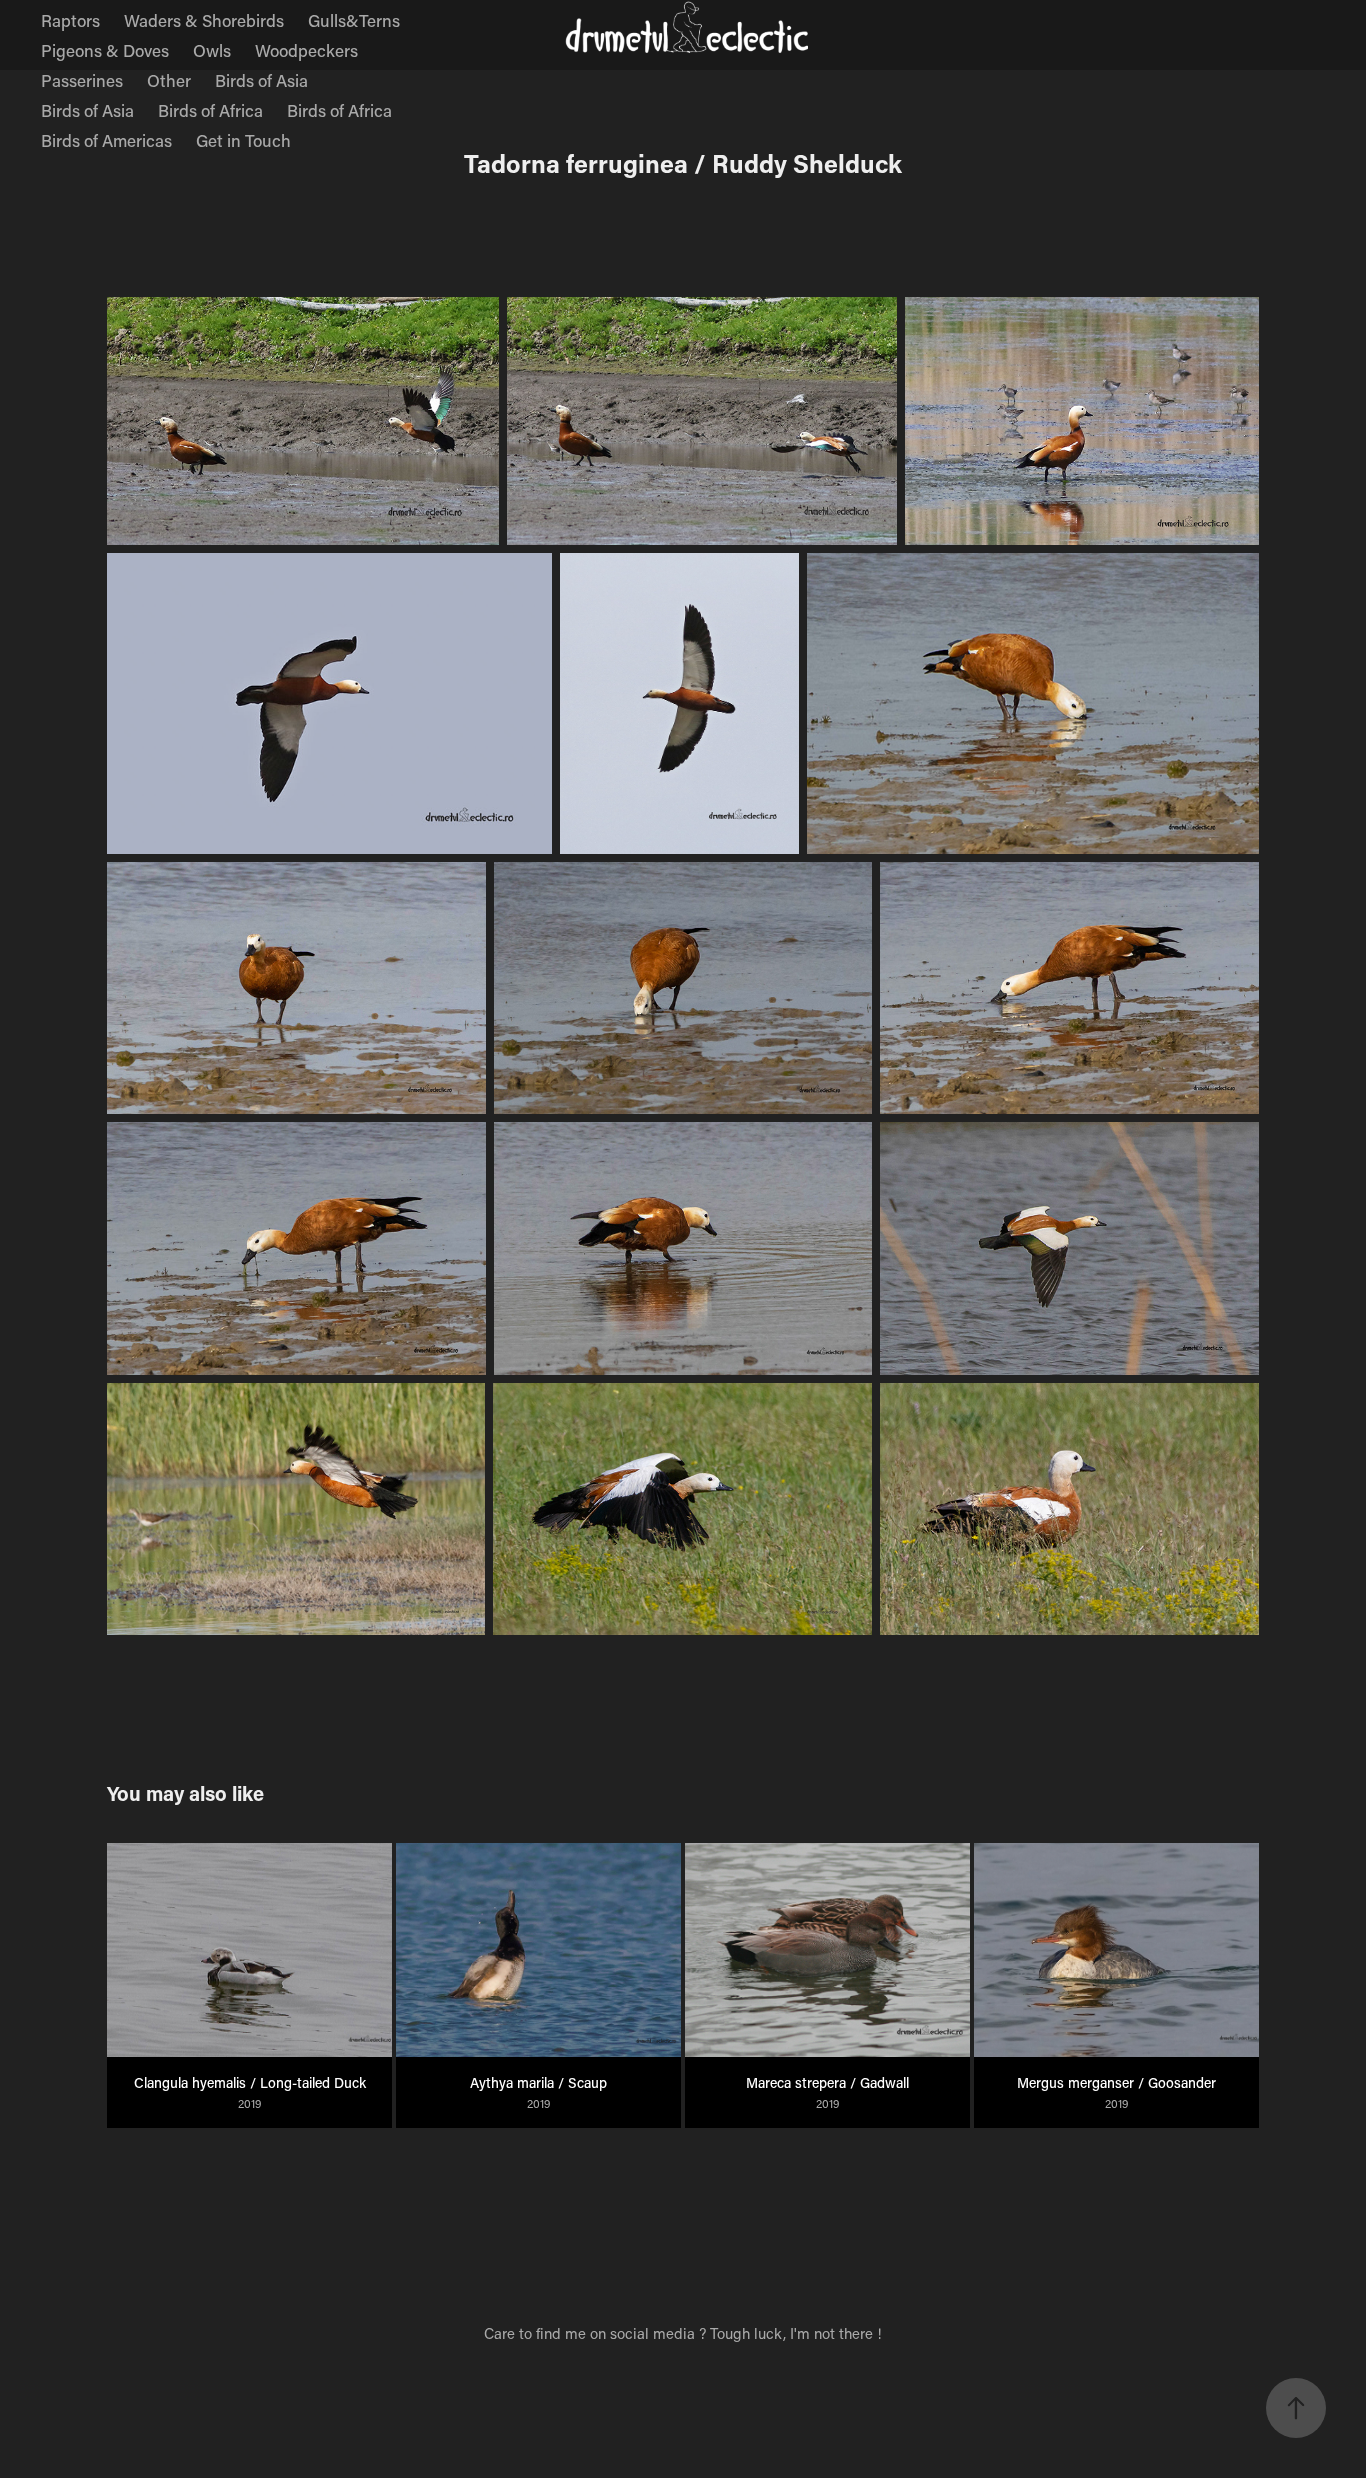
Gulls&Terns (354, 20)
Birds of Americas (106, 140)
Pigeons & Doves (105, 50)
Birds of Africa (210, 110)
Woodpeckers (306, 50)
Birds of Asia (261, 80)
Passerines (82, 80)
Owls (212, 50)
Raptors (70, 20)
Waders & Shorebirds (204, 20)
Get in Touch (243, 140)
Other (169, 80)
